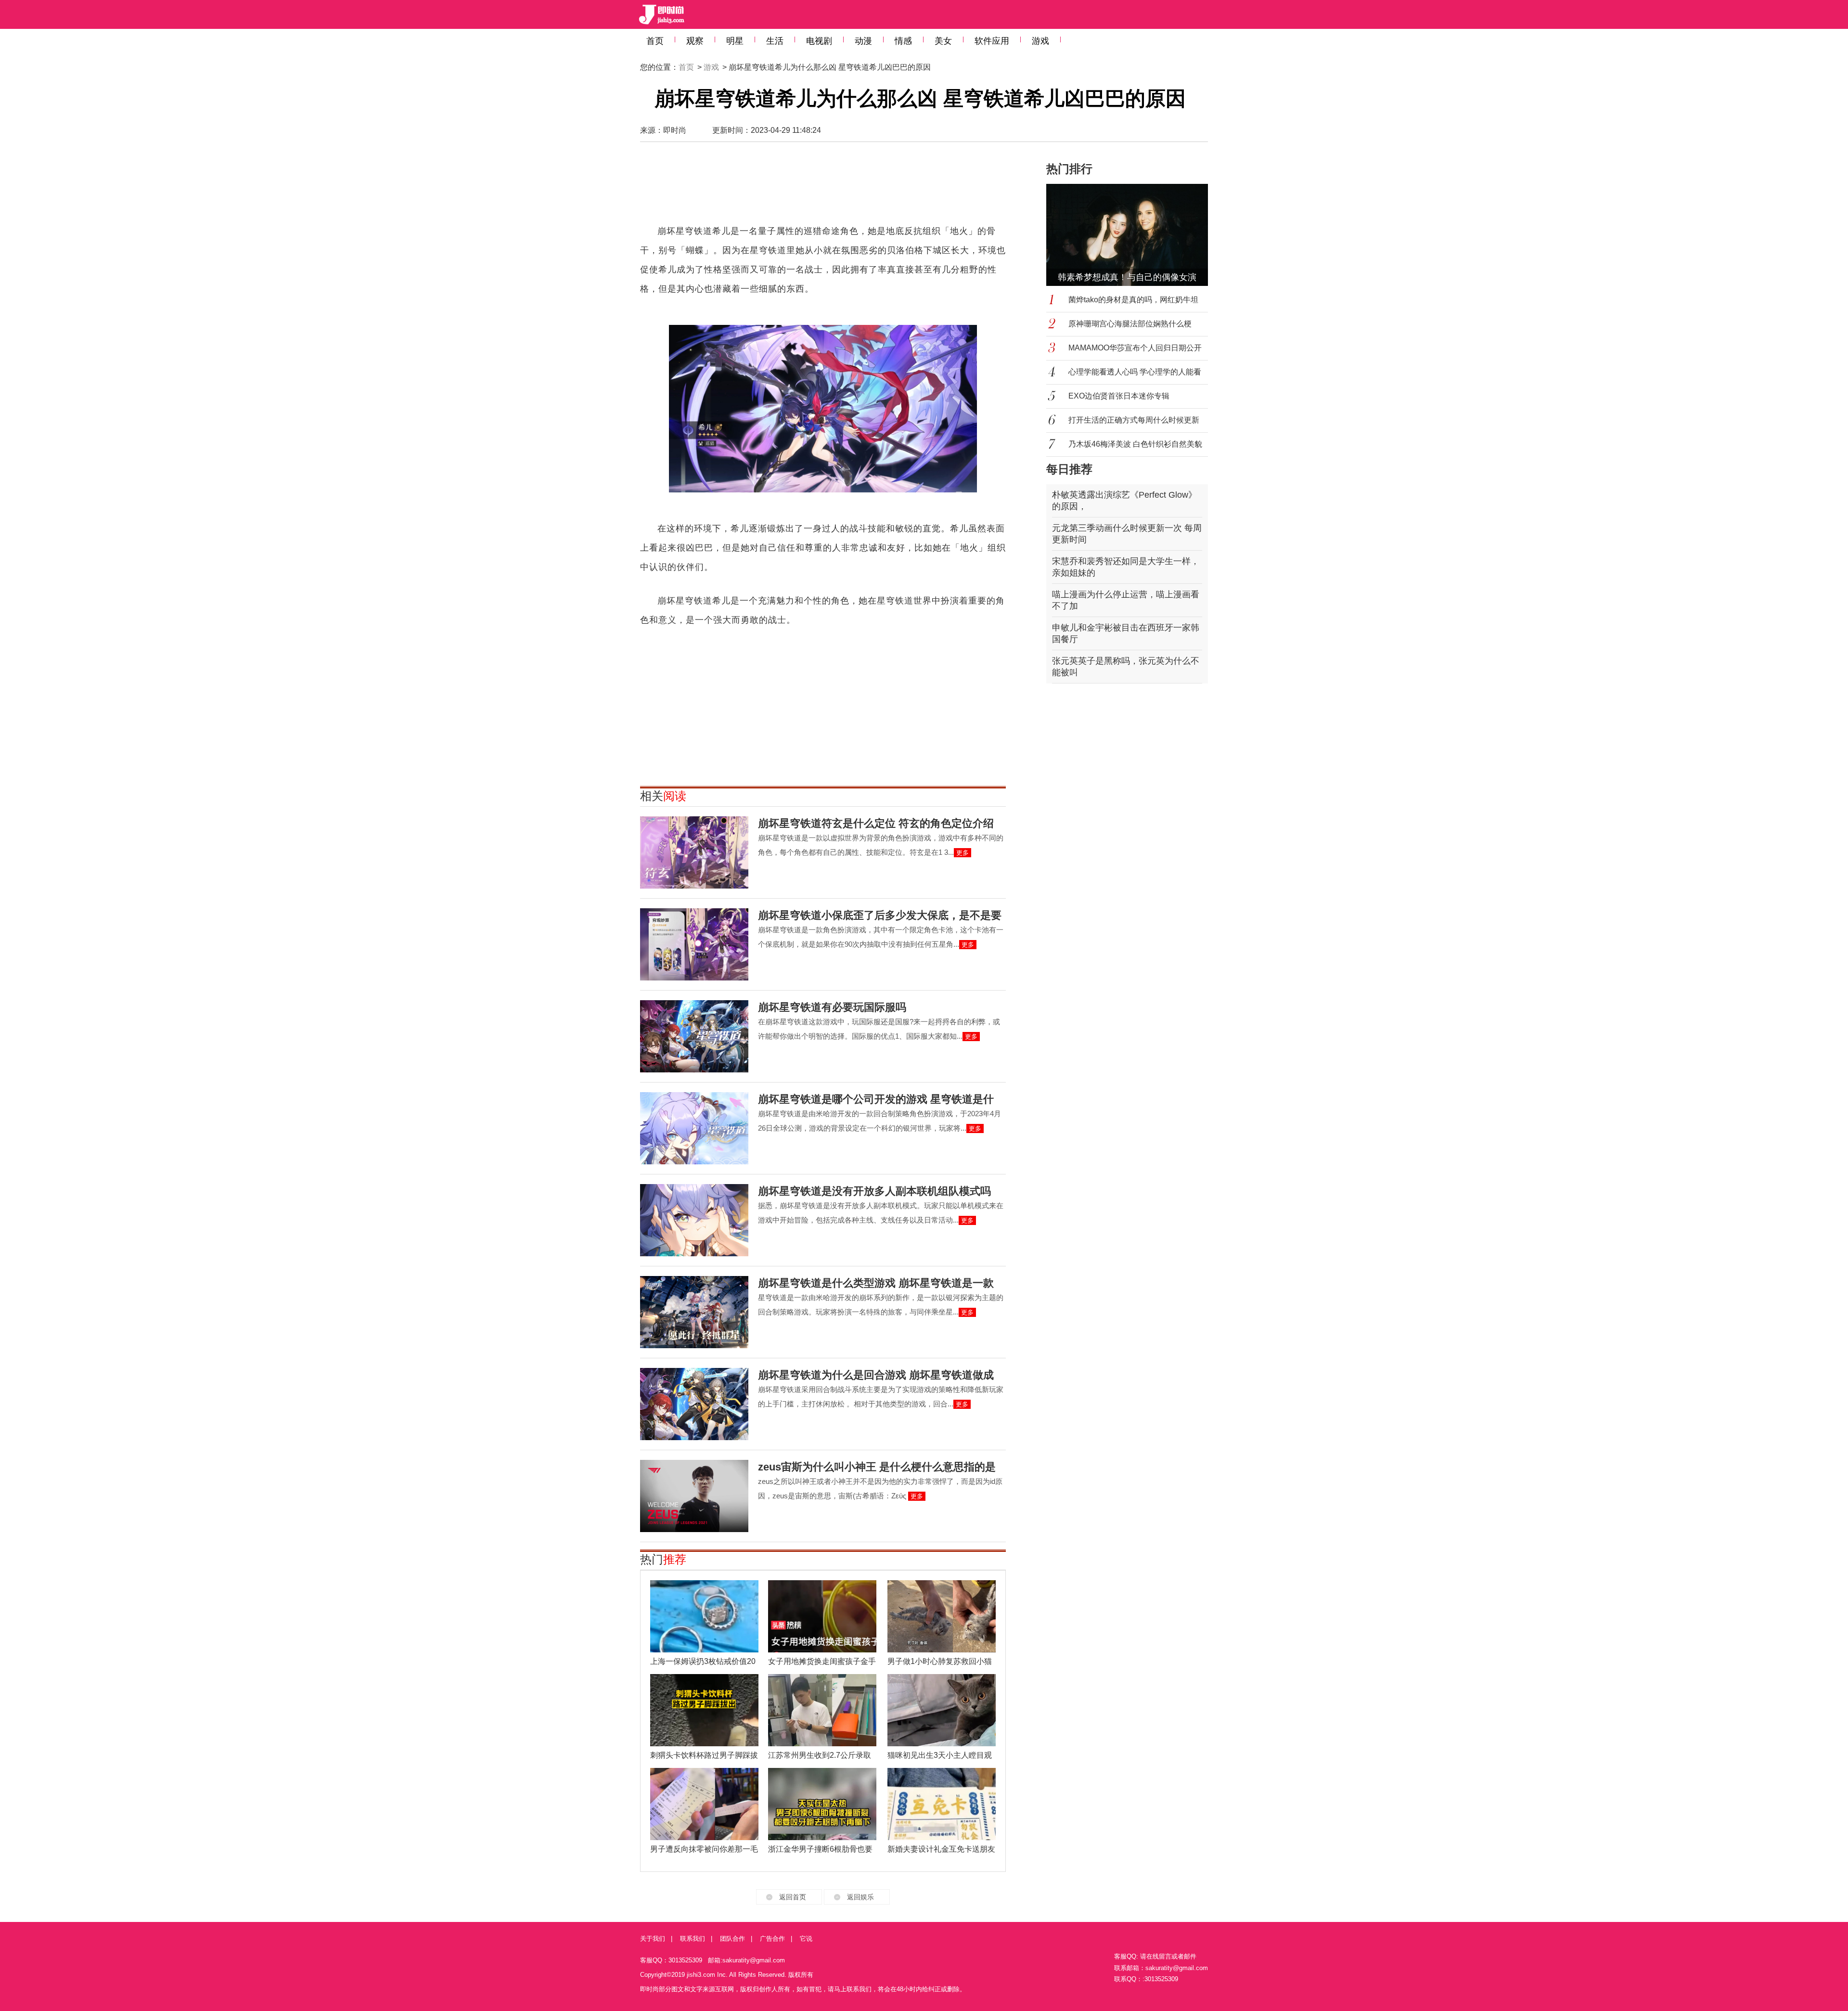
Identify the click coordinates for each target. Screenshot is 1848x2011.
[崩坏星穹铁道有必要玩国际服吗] (694, 1036)
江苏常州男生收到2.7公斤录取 (820, 1755)
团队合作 (732, 1939)
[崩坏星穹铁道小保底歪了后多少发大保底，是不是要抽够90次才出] (694, 944)
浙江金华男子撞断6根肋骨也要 (820, 1849)
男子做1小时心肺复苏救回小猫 (940, 1661)
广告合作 (772, 1939)
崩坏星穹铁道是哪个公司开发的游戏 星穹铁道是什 (876, 1099)
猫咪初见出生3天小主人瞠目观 (940, 1755)
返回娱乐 (860, 1897)
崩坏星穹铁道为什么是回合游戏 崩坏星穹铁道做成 (876, 1375)
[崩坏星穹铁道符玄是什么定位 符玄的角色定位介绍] (694, 852)
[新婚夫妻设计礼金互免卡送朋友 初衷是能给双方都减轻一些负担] (942, 1804)
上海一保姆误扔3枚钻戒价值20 (703, 1661)
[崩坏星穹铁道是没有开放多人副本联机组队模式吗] (694, 1220)
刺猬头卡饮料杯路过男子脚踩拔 (704, 1755)
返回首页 (793, 1897)
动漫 (863, 41)
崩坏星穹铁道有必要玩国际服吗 (832, 1007)
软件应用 (992, 41)
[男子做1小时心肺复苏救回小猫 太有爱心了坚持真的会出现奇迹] (942, 1616)
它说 (806, 1939)
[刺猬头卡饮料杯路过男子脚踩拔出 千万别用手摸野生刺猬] (704, 1710)
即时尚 (675, 130)
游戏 (1040, 41)
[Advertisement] (823, 188)
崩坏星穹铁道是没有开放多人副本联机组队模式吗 (874, 1191)
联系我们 (693, 1939)
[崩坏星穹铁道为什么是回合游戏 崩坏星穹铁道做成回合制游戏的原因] (694, 1404)
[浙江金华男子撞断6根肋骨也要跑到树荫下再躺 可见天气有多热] (822, 1804)
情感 (903, 41)
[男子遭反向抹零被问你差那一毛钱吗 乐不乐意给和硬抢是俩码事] (704, 1804)
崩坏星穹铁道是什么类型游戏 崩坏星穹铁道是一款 (876, 1283)
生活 (775, 41)
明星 (735, 41)
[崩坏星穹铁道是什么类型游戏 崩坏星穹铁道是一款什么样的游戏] (694, 1312)
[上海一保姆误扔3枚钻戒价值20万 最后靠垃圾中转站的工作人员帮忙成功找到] (704, 1616)
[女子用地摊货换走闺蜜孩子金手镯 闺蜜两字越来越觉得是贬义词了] (822, 1616)
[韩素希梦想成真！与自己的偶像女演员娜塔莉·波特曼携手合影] (1133, 235)
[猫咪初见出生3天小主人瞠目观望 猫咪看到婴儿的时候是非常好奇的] (942, 1710)
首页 (655, 41)
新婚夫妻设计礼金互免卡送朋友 (941, 1849)
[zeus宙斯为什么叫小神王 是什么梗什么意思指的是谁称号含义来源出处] (694, 1496)
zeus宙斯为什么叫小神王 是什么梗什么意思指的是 (877, 1467)
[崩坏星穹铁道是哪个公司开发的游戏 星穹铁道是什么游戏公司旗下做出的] (694, 1128)
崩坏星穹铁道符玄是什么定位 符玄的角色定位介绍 (876, 823)
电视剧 (819, 41)
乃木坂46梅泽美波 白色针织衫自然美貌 (1135, 444)
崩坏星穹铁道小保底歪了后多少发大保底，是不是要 (880, 915)
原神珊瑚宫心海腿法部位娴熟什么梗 (1130, 324)
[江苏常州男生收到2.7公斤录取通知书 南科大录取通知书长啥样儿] (822, 1710)
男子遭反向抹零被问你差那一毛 (704, 1849)
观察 (695, 41)
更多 (962, 853)
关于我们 (653, 1939)
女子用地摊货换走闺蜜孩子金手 (822, 1661)
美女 (943, 41)
